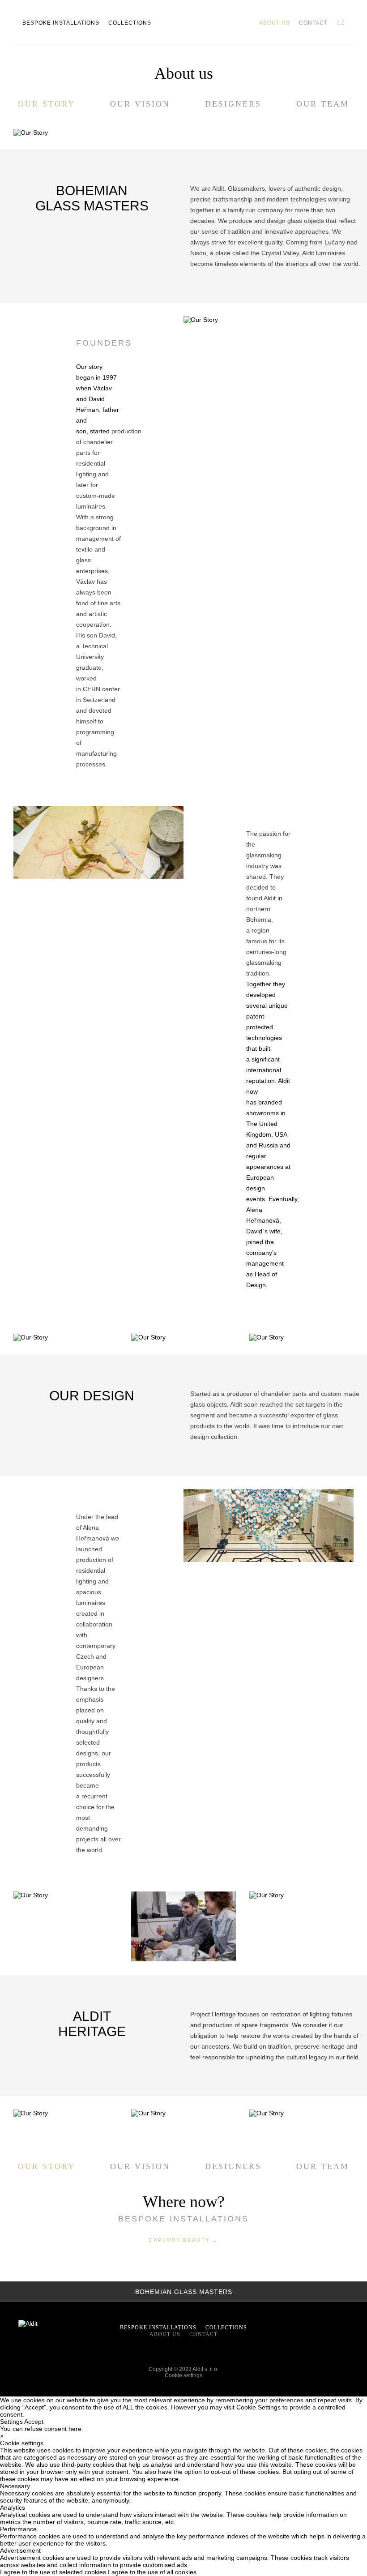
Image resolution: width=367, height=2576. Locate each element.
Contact (313, 23)
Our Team (323, 104)
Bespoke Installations (61, 23)
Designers (233, 104)
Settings (11, 2422)
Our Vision (140, 104)
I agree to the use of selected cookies (54, 2572)
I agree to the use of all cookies (152, 2572)
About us (275, 23)
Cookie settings (183, 2375)
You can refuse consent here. (42, 2429)
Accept (34, 2422)
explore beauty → (184, 2240)
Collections (130, 23)
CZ (341, 23)
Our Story (47, 104)
